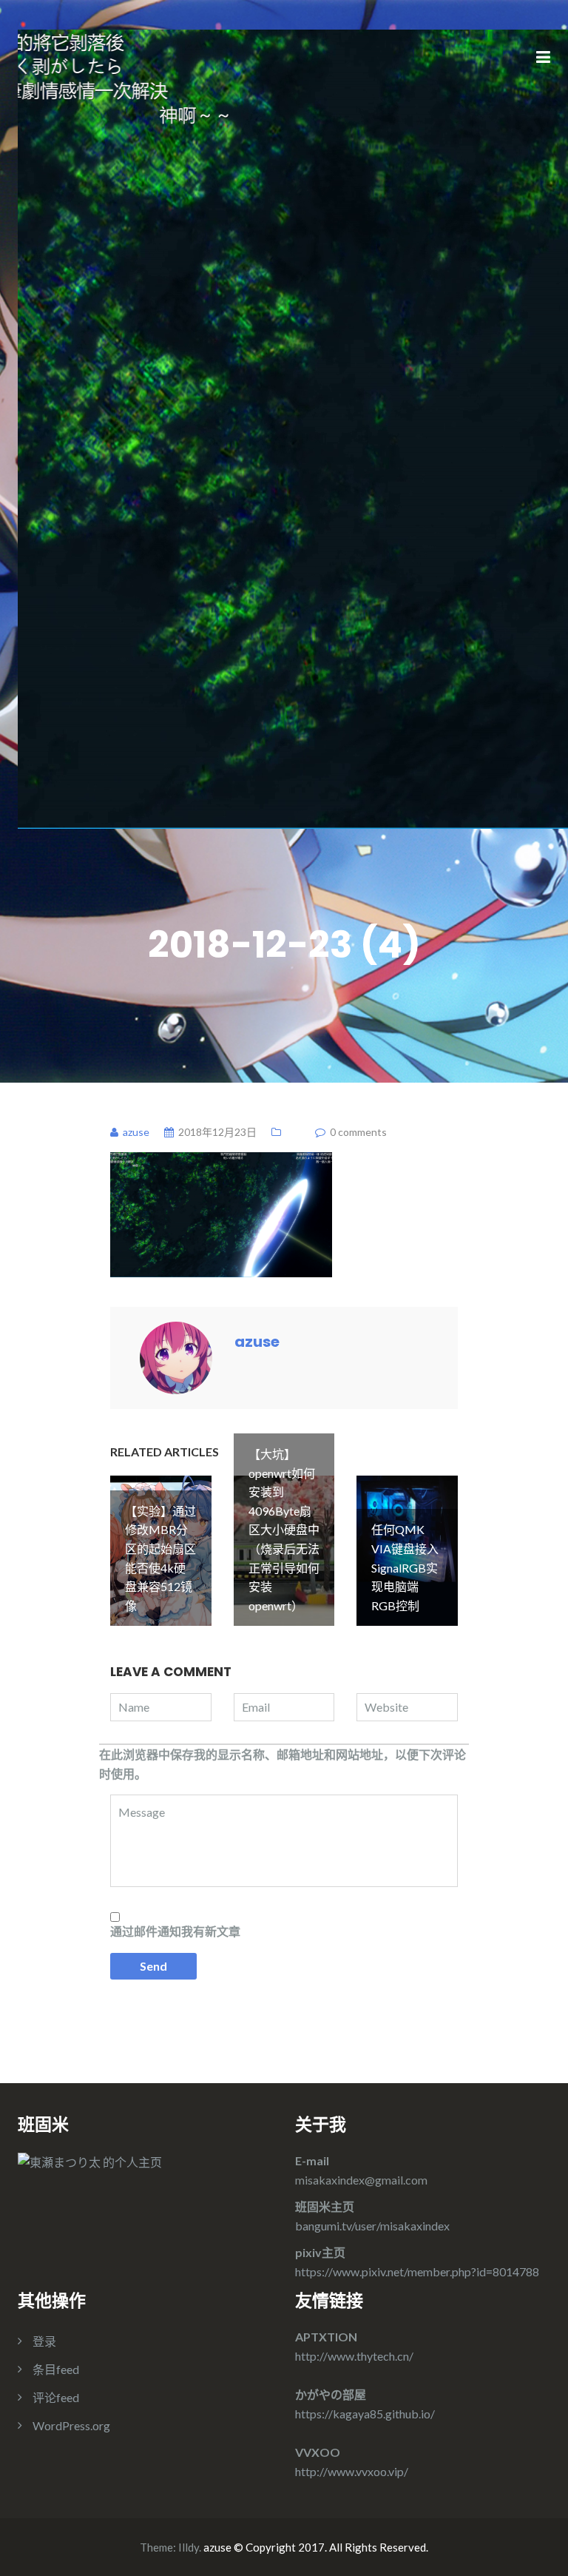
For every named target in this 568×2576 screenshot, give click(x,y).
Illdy (189, 2547)
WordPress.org (71, 2425)
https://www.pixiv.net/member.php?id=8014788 (417, 2271)
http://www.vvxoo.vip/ (352, 2471)
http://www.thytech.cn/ (354, 2356)
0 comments (358, 1132)
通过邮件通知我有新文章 (175, 1931)
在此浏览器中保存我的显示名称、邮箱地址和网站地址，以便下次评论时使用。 (283, 1764)
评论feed (56, 2397)
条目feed (56, 2369)
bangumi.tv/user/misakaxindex (372, 2226)
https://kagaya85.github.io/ (365, 2414)
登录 (44, 2341)
